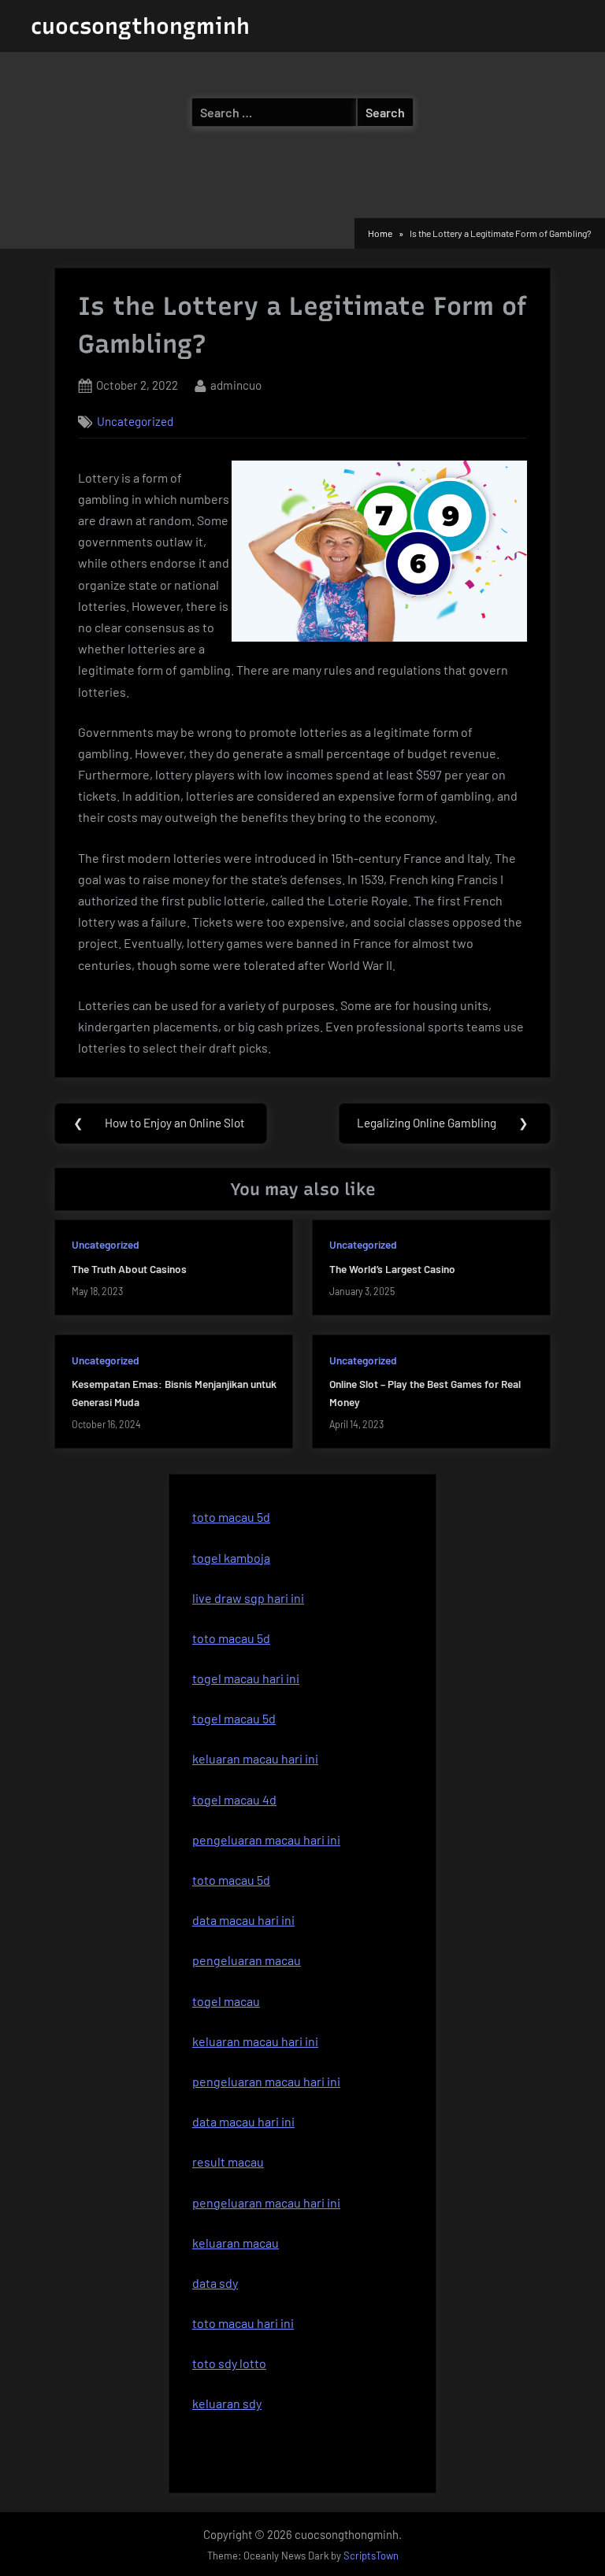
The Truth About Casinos (129, 1269)
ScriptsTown (371, 2556)
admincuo (236, 385)
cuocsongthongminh (140, 26)
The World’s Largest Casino (392, 1269)
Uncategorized (135, 421)
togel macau (226, 2001)
